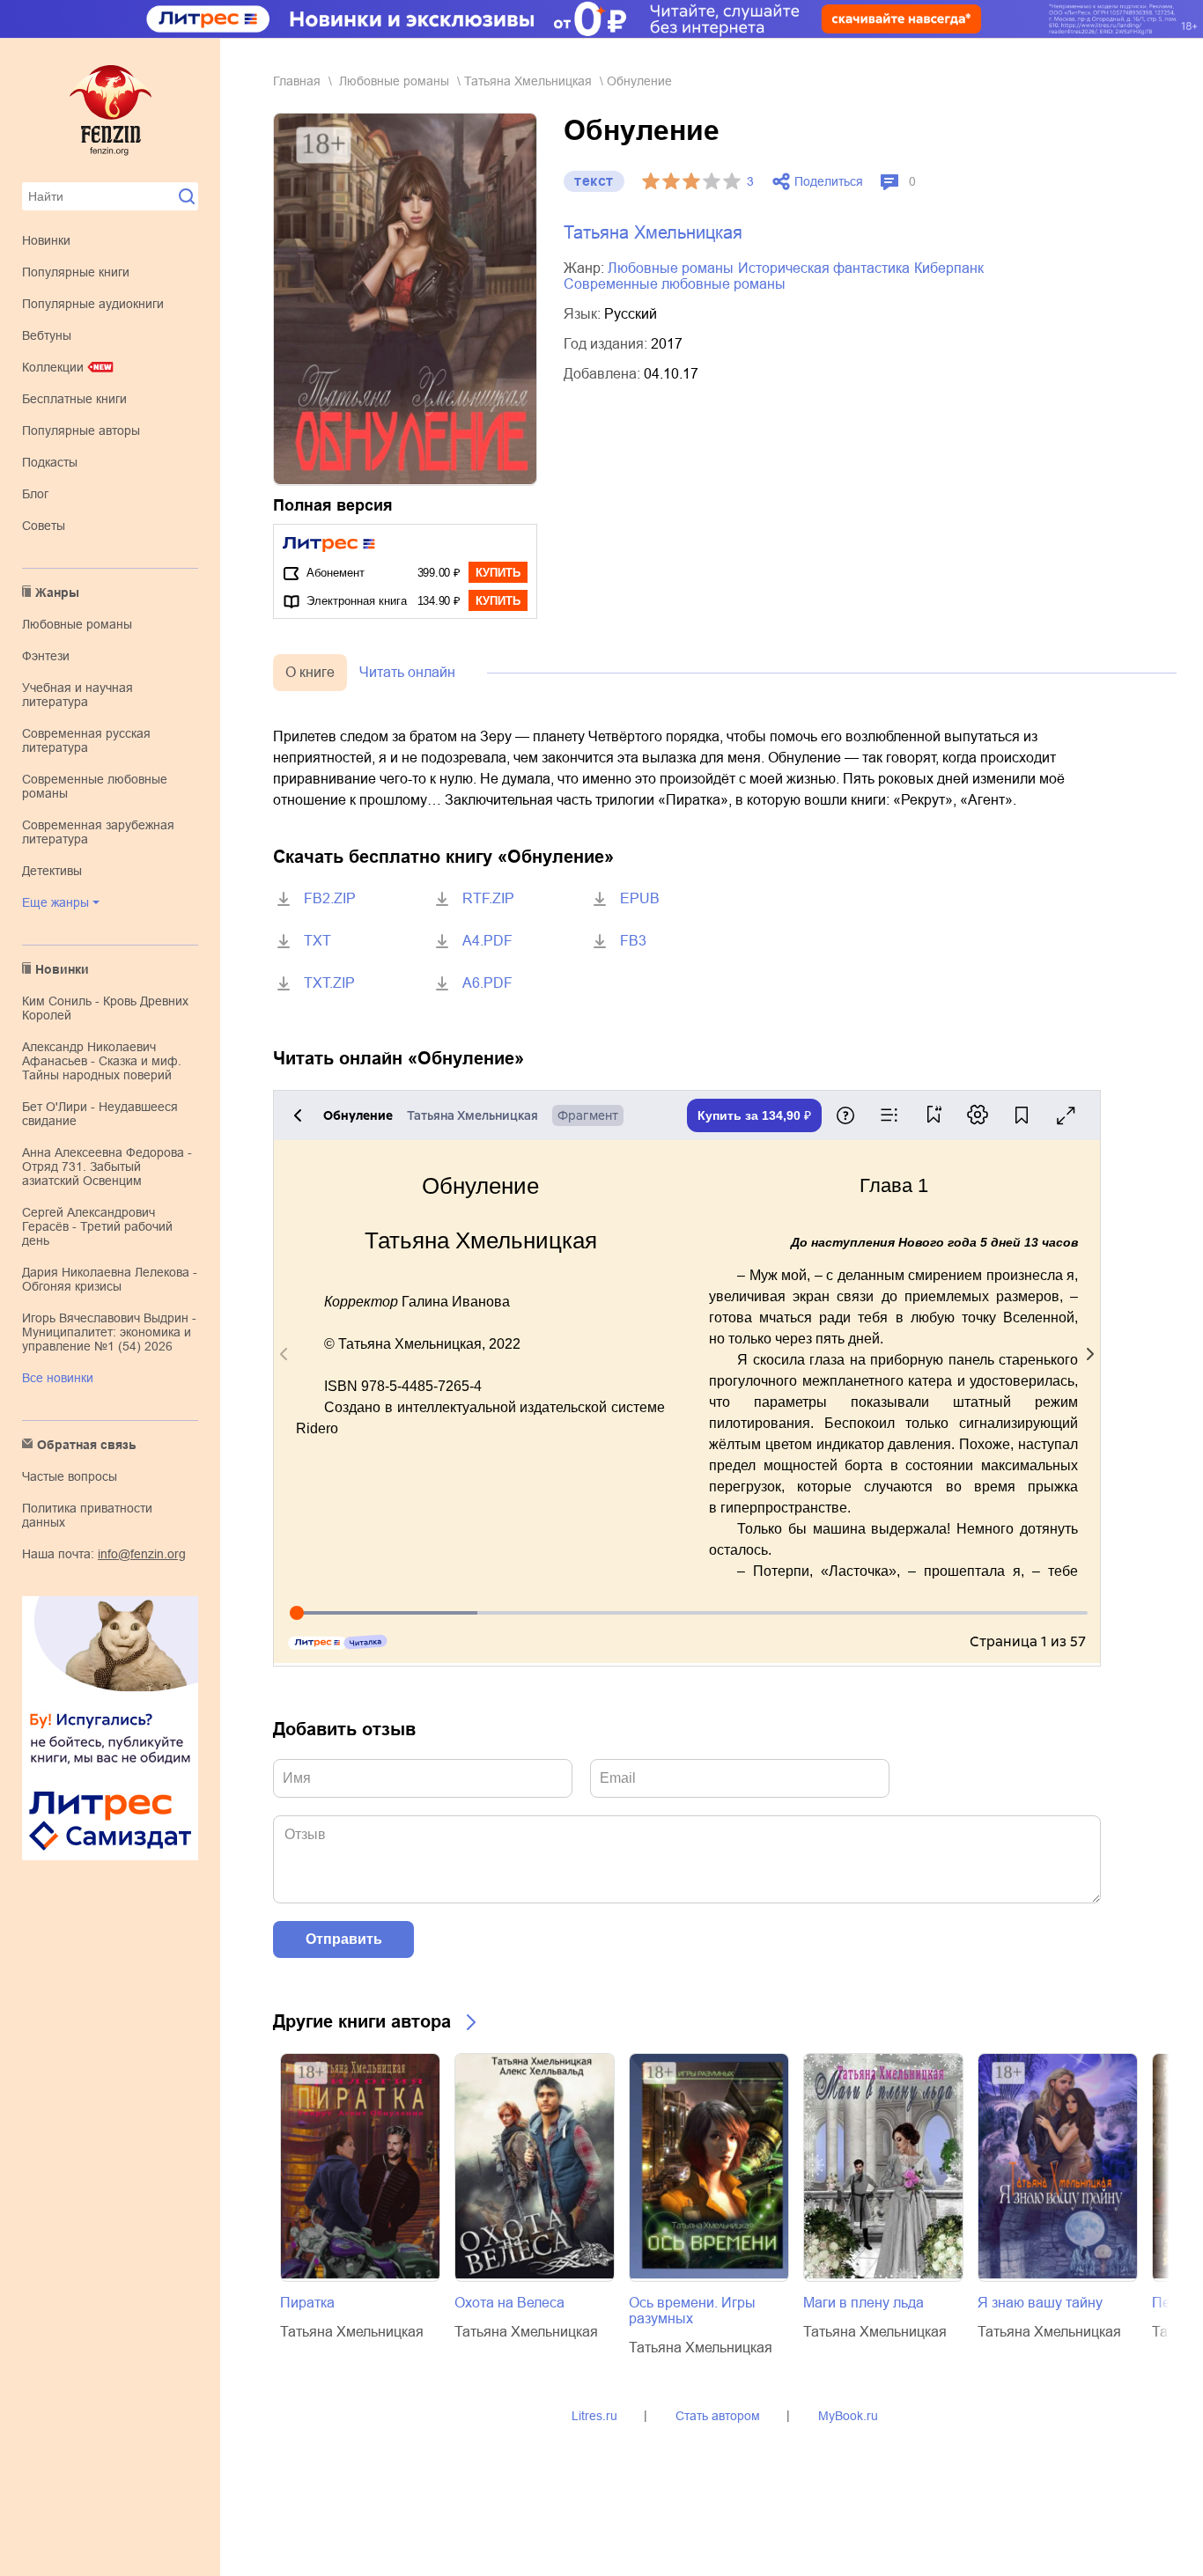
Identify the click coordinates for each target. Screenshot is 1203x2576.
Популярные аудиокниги (93, 304)
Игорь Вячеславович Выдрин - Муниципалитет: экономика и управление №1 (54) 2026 (109, 1332)
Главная (297, 81)
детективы (52, 871)
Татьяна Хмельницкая (528, 81)
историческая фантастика (824, 268)
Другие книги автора (362, 2021)
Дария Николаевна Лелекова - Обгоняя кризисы (110, 1279)
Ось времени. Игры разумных (692, 2311)
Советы (44, 526)
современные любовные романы (675, 284)
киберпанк (949, 268)
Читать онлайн (407, 672)
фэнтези (46, 656)
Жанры (57, 592)
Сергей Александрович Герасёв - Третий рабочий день (97, 1226)
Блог (35, 494)
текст (594, 181)
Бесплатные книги (74, 399)
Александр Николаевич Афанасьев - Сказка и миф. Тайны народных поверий (102, 1061)
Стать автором (718, 2416)
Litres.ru (594, 2416)
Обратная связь (87, 1445)
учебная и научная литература (77, 695)
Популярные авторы (81, 431)
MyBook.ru (848, 2416)
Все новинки (58, 1378)
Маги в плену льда (864, 2303)
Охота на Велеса (509, 2303)
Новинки (46, 240)
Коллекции (53, 367)
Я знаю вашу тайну (1040, 2303)
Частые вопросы (70, 1476)
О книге (310, 672)
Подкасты (50, 462)
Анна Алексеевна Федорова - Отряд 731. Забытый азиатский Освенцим (107, 1167)
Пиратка (307, 2303)
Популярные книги (76, 272)
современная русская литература (86, 740)
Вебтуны (47, 335)
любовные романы (77, 624)
